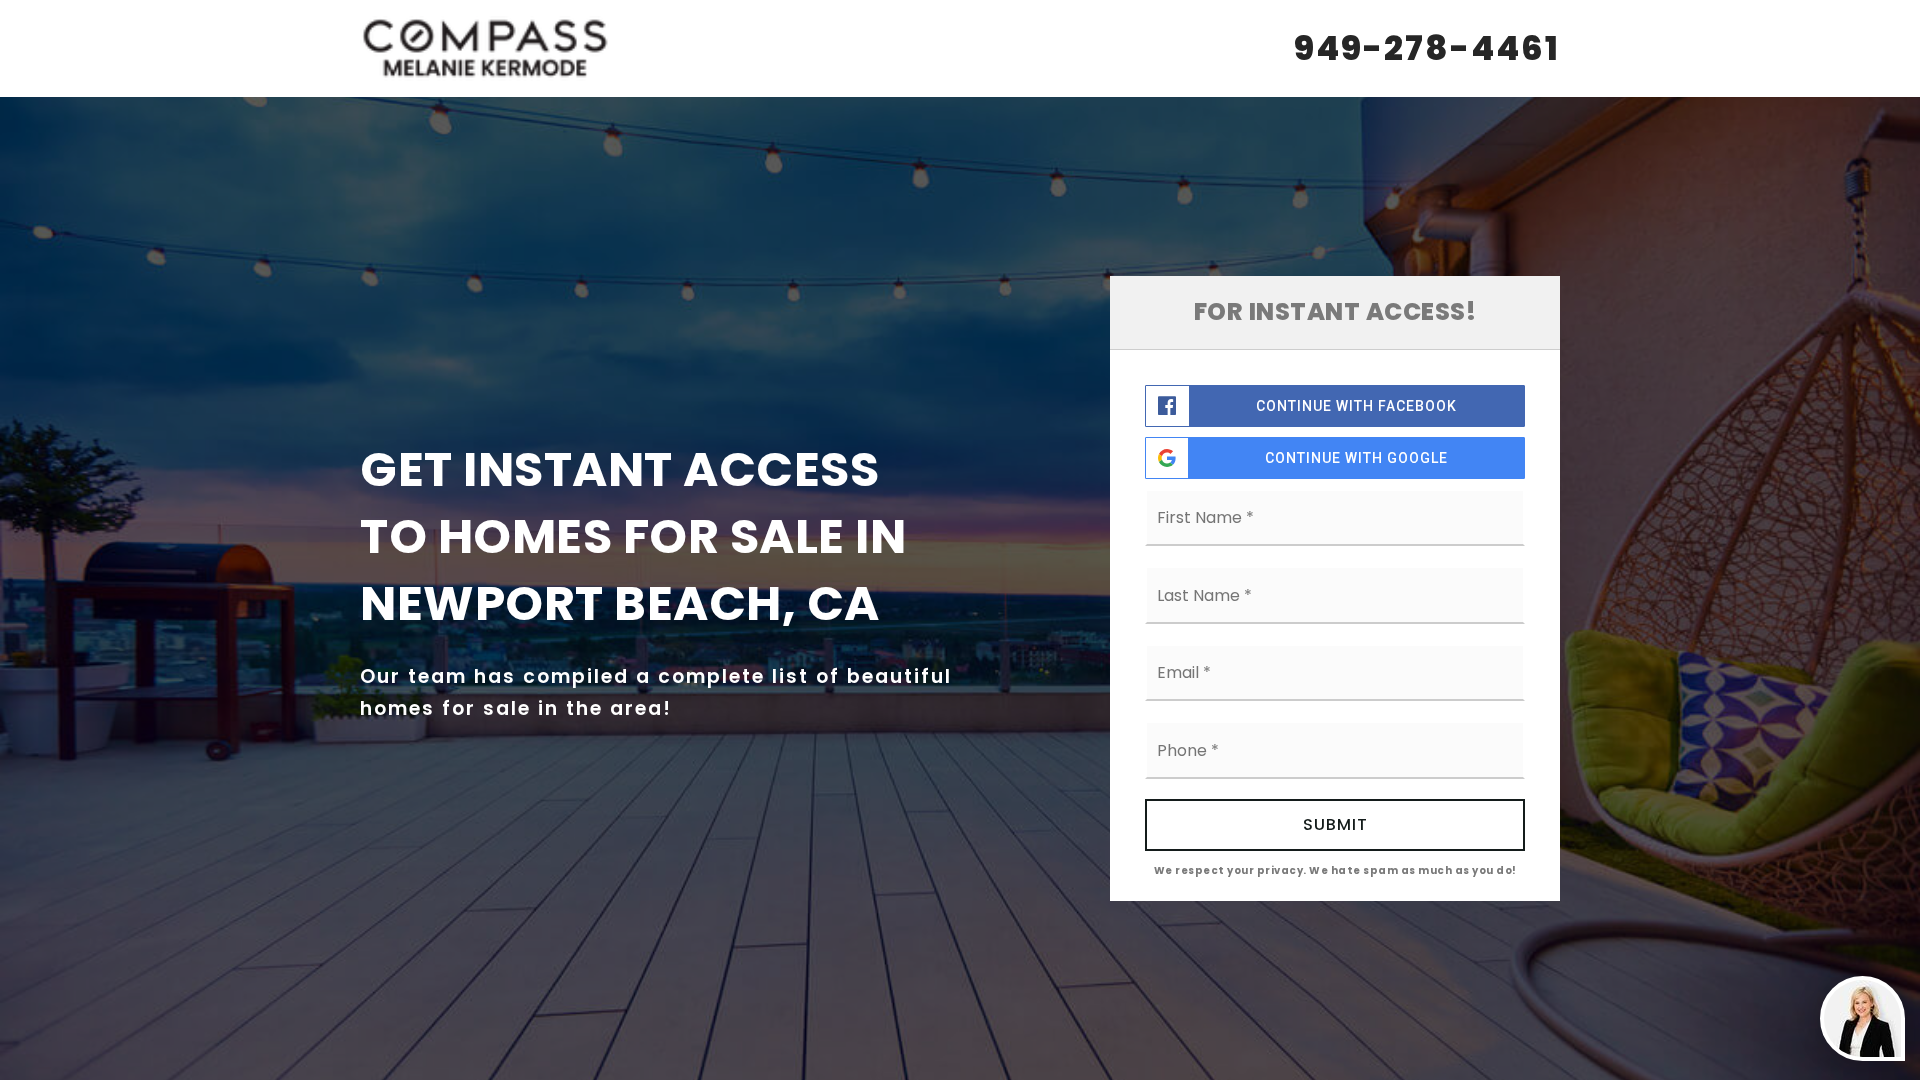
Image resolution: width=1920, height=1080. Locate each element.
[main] (960, 540)
